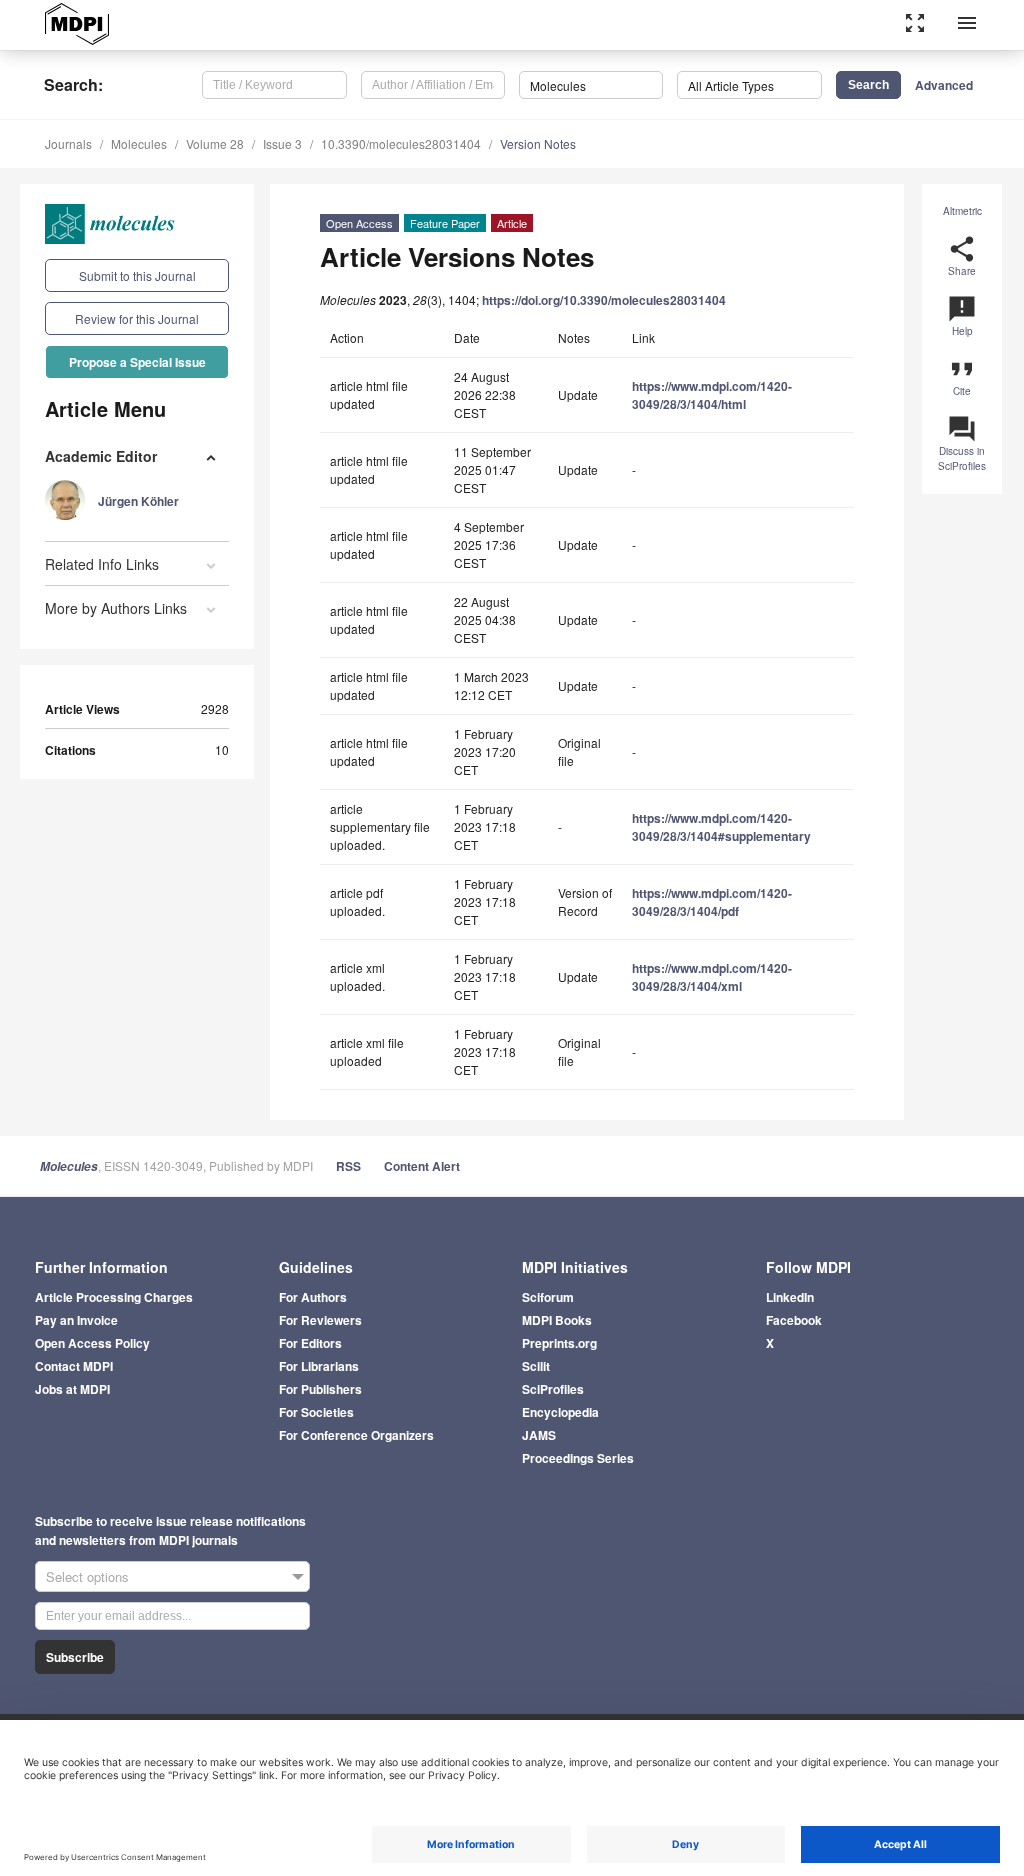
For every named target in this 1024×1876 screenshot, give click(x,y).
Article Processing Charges (114, 1297)
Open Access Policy (92, 1343)
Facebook (794, 1320)
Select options (87, 1576)
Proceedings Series (578, 1458)
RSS (348, 1166)
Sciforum (548, 1297)
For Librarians (319, 1366)
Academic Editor (101, 456)
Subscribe (75, 1657)
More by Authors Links (116, 608)
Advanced (944, 85)
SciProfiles (553, 1389)
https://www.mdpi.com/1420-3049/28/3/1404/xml (712, 977)
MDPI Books (557, 1320)
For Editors (310, 1343)
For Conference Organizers (356, 1435)
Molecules (139, 143)
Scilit (536, 1366)
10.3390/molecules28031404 (401, 143)
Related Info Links (102, 564)
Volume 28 (215, 143)
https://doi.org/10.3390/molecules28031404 (604, 300)
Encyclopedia (560, 1412)
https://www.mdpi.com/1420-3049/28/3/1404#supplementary (721, 827)
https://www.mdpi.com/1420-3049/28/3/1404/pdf (712, 902)
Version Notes (538, 143)
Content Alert (422, 1166)
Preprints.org (559, 1343)
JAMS (539, 1435)
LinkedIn (790, 1297)
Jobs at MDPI (72, 1389)
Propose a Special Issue (137, 362)
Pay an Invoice (76, 1320)
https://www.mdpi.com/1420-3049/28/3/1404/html (712, 395)
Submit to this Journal (137, 275)
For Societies (316, 1412)
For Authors (313, 1297)
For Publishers (320, 1389)
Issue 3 (282, 143)
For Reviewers (320, 1320)
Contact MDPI (74, 1366)
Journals (68, 143)
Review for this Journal (137, 318)
